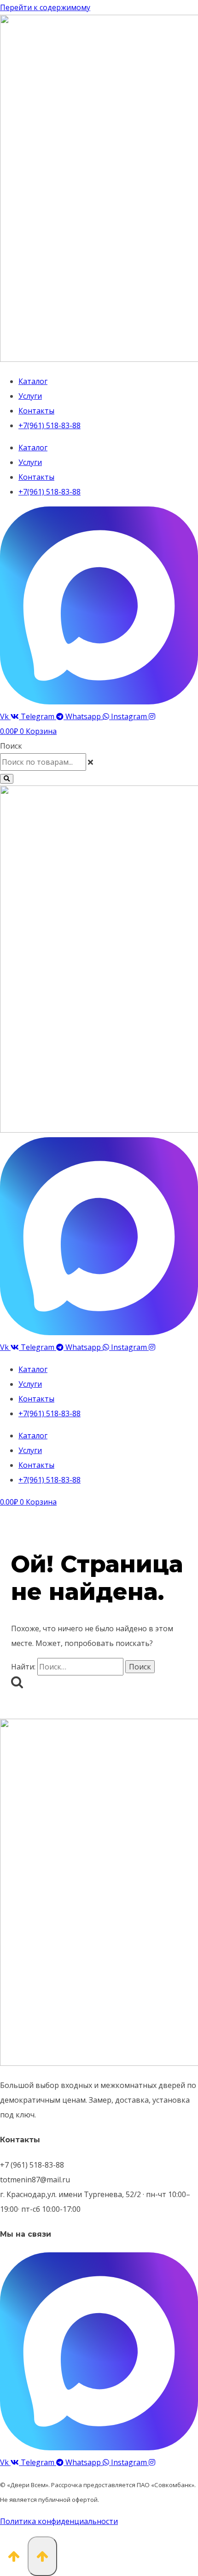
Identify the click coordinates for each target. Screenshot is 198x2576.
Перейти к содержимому (45, 7)
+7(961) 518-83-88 (49, 425)
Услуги (30, 396)
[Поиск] (7, 779)
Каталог (33, 381)
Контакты (36, 411)
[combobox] (43, 762)
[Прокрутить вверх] (14, 2555)
